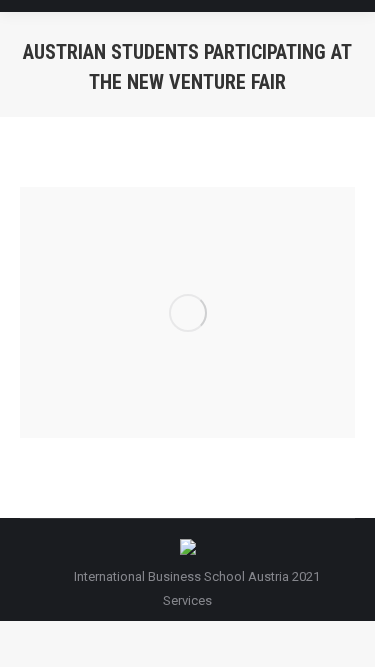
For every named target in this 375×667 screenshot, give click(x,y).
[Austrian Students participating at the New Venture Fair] (187, 312)
